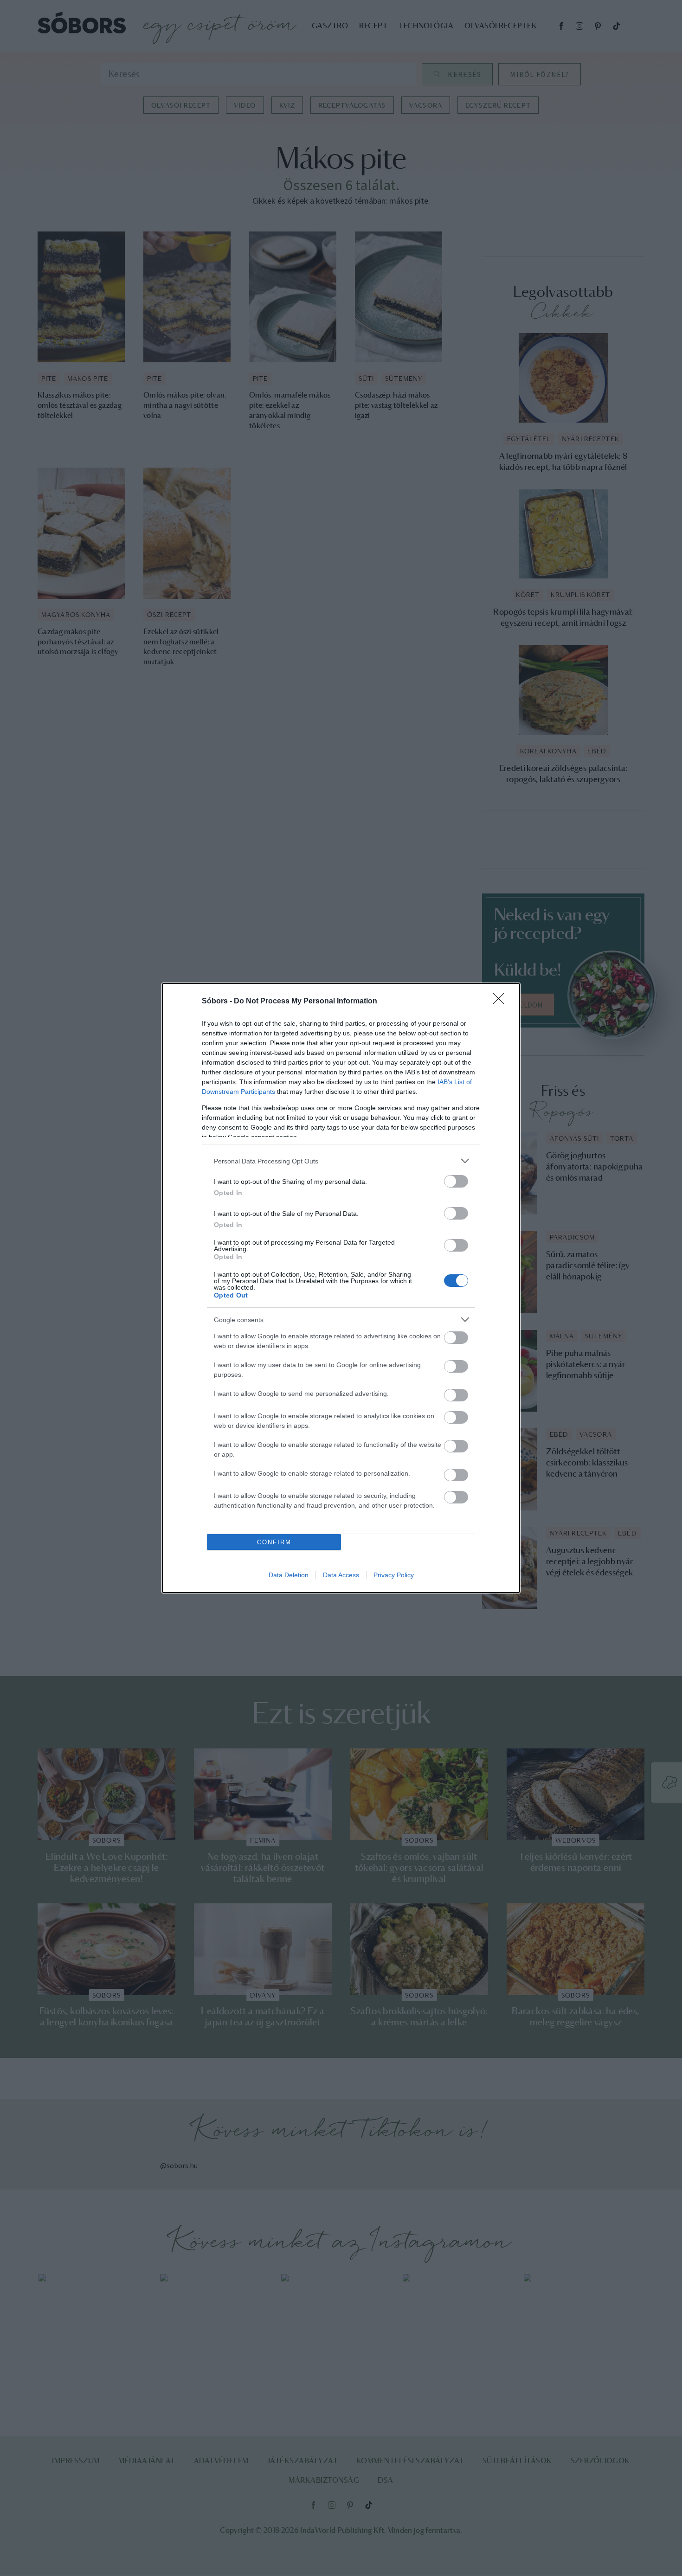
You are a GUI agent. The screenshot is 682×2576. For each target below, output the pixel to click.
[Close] (502, 1002)
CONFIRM (274, 1542)
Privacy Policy (394, 1575)
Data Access (341, 1575)
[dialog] (341, 1288)
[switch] (456, 1181)
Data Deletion (289, 1575)
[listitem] (341, 1161)
